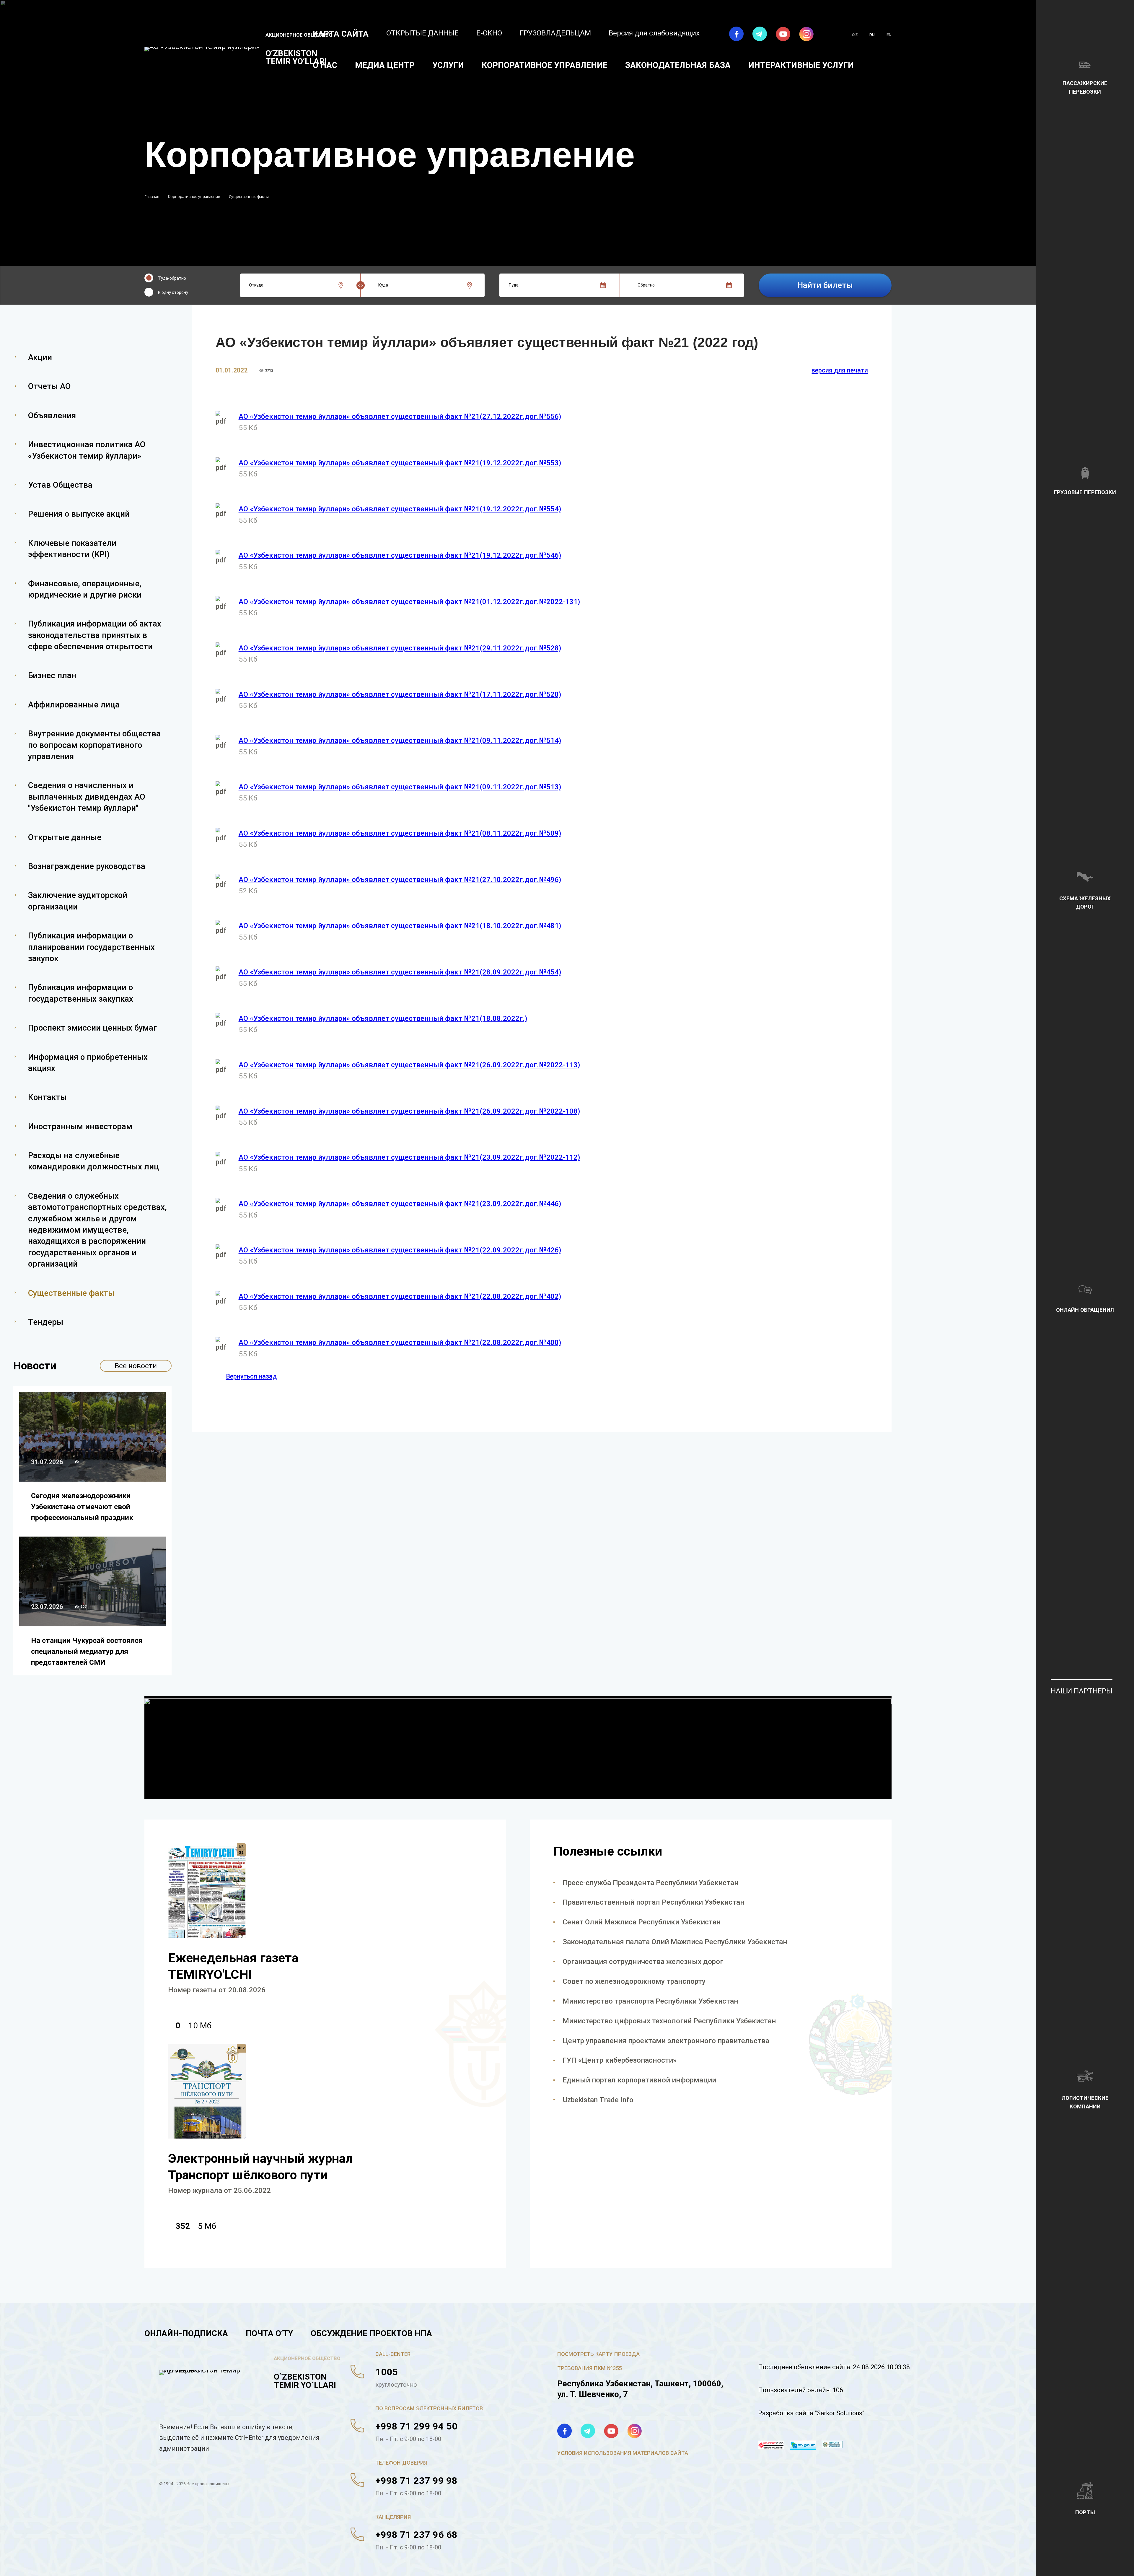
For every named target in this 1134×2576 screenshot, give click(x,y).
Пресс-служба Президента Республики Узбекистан (651, 1883)
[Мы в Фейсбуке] (736, 34)
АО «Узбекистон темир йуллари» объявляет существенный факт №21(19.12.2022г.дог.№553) (400, 463)
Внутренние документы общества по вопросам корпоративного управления (94, 745)
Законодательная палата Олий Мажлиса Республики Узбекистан (675, 1942)
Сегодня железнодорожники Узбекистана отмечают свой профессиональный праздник (82, 1507)
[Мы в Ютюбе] (783, 34)
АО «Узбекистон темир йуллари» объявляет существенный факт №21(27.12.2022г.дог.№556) (400, 416)
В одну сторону (173, 292)
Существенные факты (71, 1293)
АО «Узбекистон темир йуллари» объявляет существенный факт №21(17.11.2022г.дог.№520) (400, 694)
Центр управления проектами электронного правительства (666, 2041)
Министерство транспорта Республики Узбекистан (650, 2001)
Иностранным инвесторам (80, 1126)
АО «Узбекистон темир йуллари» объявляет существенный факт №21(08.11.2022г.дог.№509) (400, 833)
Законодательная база (678, 65)
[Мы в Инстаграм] (806, 34)
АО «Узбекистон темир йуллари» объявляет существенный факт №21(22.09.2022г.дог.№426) (400, 1250)
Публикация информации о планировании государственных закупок (91, 947)
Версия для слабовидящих (654, 33)
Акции (40, 357)
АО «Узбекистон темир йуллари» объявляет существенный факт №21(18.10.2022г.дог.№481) (400, 926)
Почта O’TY (269, 2333)
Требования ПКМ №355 (589, 2368)
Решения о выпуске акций (79, 514)
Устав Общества (60, 485)
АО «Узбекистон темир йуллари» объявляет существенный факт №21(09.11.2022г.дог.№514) (400, 740)
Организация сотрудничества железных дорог (643, 1961)
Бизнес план (52, 675)
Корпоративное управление (545, 65)
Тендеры (46, 1322)
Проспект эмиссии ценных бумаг (92, 1028)
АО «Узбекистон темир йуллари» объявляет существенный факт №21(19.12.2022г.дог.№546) (400, 555)
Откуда (256, 285)
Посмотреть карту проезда (598, 2354)
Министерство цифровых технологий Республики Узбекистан (669, 2021)
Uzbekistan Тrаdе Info (598, 2100)
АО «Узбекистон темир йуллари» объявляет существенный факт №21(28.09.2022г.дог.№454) (400, 972)
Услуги (448, 65)
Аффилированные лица (74, 705)
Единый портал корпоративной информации (639, 2080)
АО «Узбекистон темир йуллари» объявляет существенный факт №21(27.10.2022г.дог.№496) (400, 879)
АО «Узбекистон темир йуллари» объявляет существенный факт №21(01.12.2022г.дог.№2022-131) (409, 602)
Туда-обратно (172, 278)
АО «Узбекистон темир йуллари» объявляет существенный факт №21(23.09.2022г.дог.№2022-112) (409, 1157)
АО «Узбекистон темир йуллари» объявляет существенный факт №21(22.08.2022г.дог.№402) (400, 1296)
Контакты (47, 1097)
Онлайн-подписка (186, 2333)
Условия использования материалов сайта (623, 2453)
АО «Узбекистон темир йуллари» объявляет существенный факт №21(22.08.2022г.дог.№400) (400, 1342)
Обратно (646, 285)
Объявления (52, 415)
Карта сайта (341, 34)
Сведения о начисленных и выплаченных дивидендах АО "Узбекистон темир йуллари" (87, 797)
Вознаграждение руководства (87, 866)
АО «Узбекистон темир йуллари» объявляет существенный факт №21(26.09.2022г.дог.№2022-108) (409, 1111)
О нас (325, 65)
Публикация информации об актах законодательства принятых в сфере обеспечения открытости (95, 635)
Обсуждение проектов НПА (371, 2333)
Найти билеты (825, 285)
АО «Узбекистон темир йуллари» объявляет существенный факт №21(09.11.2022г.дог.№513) (400, 787)
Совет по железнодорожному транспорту (634, 1981)
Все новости (136, 1366)
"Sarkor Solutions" (840, 2413)
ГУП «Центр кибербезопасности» (620, 2060)
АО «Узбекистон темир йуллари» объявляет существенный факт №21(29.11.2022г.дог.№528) (400, 648)
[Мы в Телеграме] (760, 34)
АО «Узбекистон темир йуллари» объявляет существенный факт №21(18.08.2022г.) (383, 1018)
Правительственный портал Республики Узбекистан (654, 1902)
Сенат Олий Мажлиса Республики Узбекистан (642, 1922)
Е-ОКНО (489, 33)
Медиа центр (385, 65)
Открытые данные (65, 837)
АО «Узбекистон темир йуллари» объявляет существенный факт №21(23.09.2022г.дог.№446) (400, 1204)
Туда (514, 285)
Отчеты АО (49, 386)
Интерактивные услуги (801, 65)
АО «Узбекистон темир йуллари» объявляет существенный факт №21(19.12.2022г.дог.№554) (400, 509)
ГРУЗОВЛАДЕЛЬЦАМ (555, 33)
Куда (383, 285)
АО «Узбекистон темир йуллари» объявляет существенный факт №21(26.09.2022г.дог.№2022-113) (409, 1065)
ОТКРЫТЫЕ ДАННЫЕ (422, 33)
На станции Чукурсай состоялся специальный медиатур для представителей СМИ (87, 1651)
